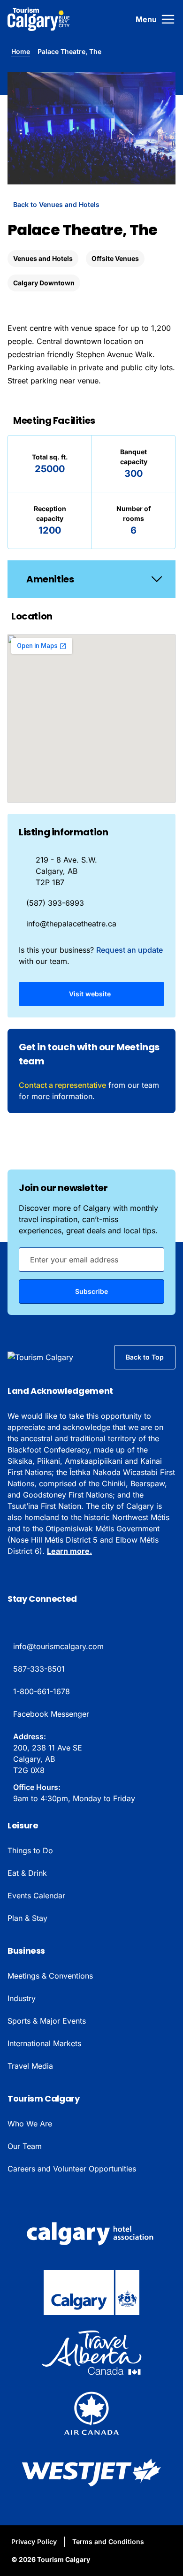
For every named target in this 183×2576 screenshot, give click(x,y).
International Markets (44, 2043)
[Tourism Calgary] (39, 19)
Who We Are (30, 2124)
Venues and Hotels (43, 258)
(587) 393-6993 (55, 903)
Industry (22, 1998)
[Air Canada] (91, 2413)
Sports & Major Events (47, 2021)
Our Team (25, 2146)
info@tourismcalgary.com (58, 1646)
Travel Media (30, 2066)
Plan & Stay (27, 1918)
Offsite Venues (115, 258)
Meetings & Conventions (50, 1976)
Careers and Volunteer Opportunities (72, 2169)
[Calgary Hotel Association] (91, 2232)
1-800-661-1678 (42, 1691)
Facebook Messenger (51, 1714)
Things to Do (30, 1850)
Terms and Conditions (108, 2542)
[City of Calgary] (91, 2293)
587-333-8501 (39, 1669)
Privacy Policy (34, 2542)
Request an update (130, 950)
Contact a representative (62, 1085)
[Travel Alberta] (91, 2353)
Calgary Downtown (44, 283)
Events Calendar (36, 1896)
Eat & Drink (27, 1873)
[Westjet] (91, 2473)
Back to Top (145, 1357)
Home (21, 51)
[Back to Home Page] (53, 1357)
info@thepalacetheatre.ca (71, 924)
